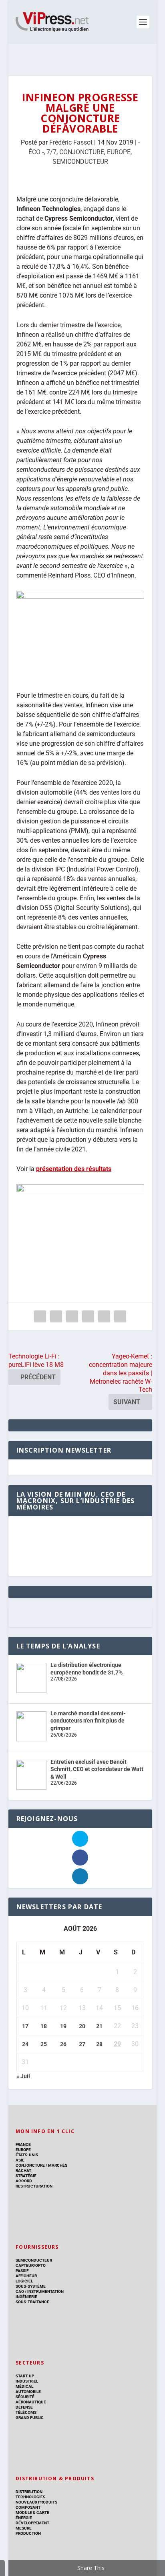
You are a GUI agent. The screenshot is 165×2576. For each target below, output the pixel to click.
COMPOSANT (28, 2507)
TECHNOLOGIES (30, 2497)
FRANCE (23, 2144)
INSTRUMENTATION (45, 2291)
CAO (20, 2291)
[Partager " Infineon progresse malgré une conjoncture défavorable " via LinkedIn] (88, 1316)
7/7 (51, 152)
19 (63, 2026)
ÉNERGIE (24, 2518)
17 (25, 2026)
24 (25, 2044)
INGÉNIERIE (26, 2297)
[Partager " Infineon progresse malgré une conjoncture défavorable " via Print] (120, 1316)
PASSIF (22, 2271)
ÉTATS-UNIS (27, 2155)
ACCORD (24, 2181)
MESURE (24, 2528)
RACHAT (23, 2170)
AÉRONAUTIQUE (31, 2402)
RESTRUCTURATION (34, 2186)
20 (82, 2026)
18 (44, 2026)
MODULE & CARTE (32, 2513)
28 (99, 2044)
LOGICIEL (24, 2281)
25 (44, 2044)
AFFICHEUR (26, 2276)
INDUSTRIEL (27, 2381)
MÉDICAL (24, 2386)
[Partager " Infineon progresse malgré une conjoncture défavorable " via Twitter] (56, 1316)
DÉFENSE (24, 2407)
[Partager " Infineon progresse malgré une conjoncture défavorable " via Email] (104, 1316)
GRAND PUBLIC (30, 2418)
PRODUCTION (28, 2533)
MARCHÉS (58, 2165)
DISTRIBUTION (29, 2492)
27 (82, 2044)
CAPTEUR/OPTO (31, 2265)
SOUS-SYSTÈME (31, 2286)
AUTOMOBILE (28, 2392)
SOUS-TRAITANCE (32, 2302)
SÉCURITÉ (25, 2397)
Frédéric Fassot (71, 142)
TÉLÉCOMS (26, 2412)
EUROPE (119, 152)
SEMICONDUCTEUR (80, 162)
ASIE (20, 2160)
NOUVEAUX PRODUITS (36, 2502)
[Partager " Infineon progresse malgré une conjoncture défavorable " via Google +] (72, 1316)
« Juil (23, 2076)
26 (63, 2044)
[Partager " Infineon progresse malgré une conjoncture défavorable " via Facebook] (40, 1316)
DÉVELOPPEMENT (32, 2523)
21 (99, 2026)
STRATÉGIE (26, 2176)
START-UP (25, 2376)
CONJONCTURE (82, 152)
